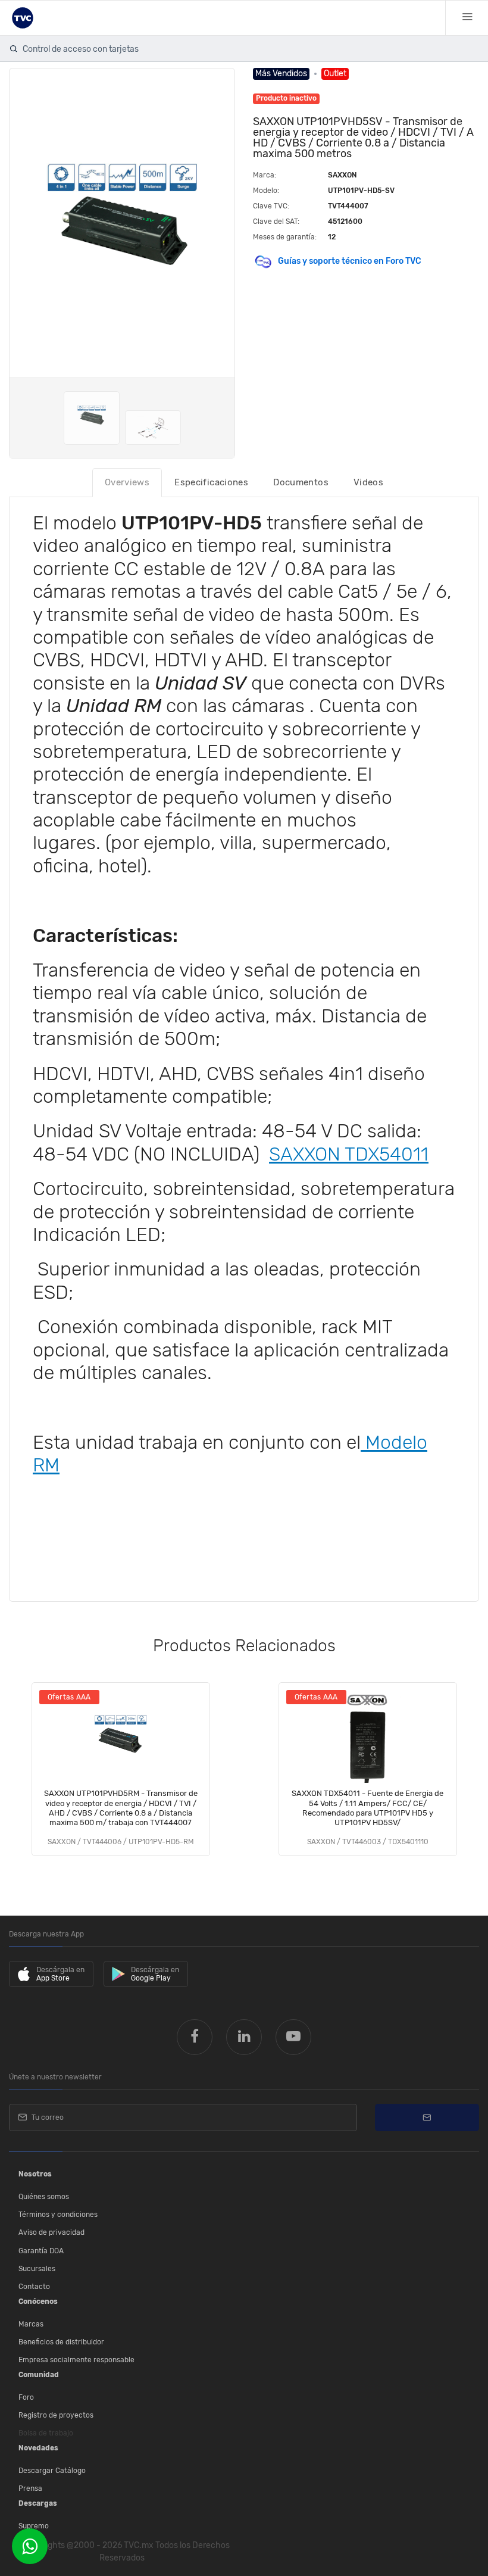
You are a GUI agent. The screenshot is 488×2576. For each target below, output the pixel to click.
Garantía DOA (41, 2251)
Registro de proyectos (56, 2415)
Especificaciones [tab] (211, 482)
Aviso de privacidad (51, 2232)
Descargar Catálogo (52, 2471)
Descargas (38, 2503)
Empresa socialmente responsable (76, 2360)
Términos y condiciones (58, 2215)
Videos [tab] (368, 482)
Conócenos (38, 2301)
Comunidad (39, 2375)
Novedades (38, 2448)
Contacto (34, 2287)
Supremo (34, 2526)
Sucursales (37, 2269)
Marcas (31, 2324)
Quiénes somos (44, 2197)
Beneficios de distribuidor (61, 2342)
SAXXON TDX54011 (349, 1154)
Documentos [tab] (301, 482)
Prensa (30, 2488)
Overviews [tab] (127, 482)
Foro (26, 2397)
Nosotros (35, 2174)
